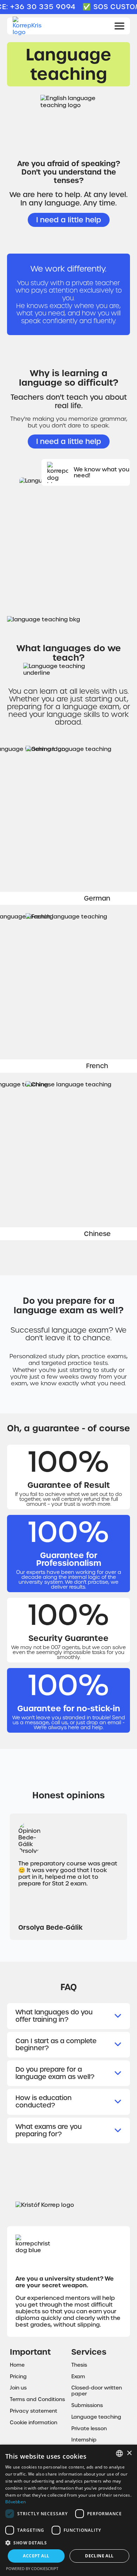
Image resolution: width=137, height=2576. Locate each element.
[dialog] (68, 2510)
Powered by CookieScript (32, 2568)
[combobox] (119, 2453)
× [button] (129, 2453)
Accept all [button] (36, 2556)
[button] (68, 2542)
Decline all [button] (99, 2556)
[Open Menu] (119, 26)
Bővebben (15, 2502)
